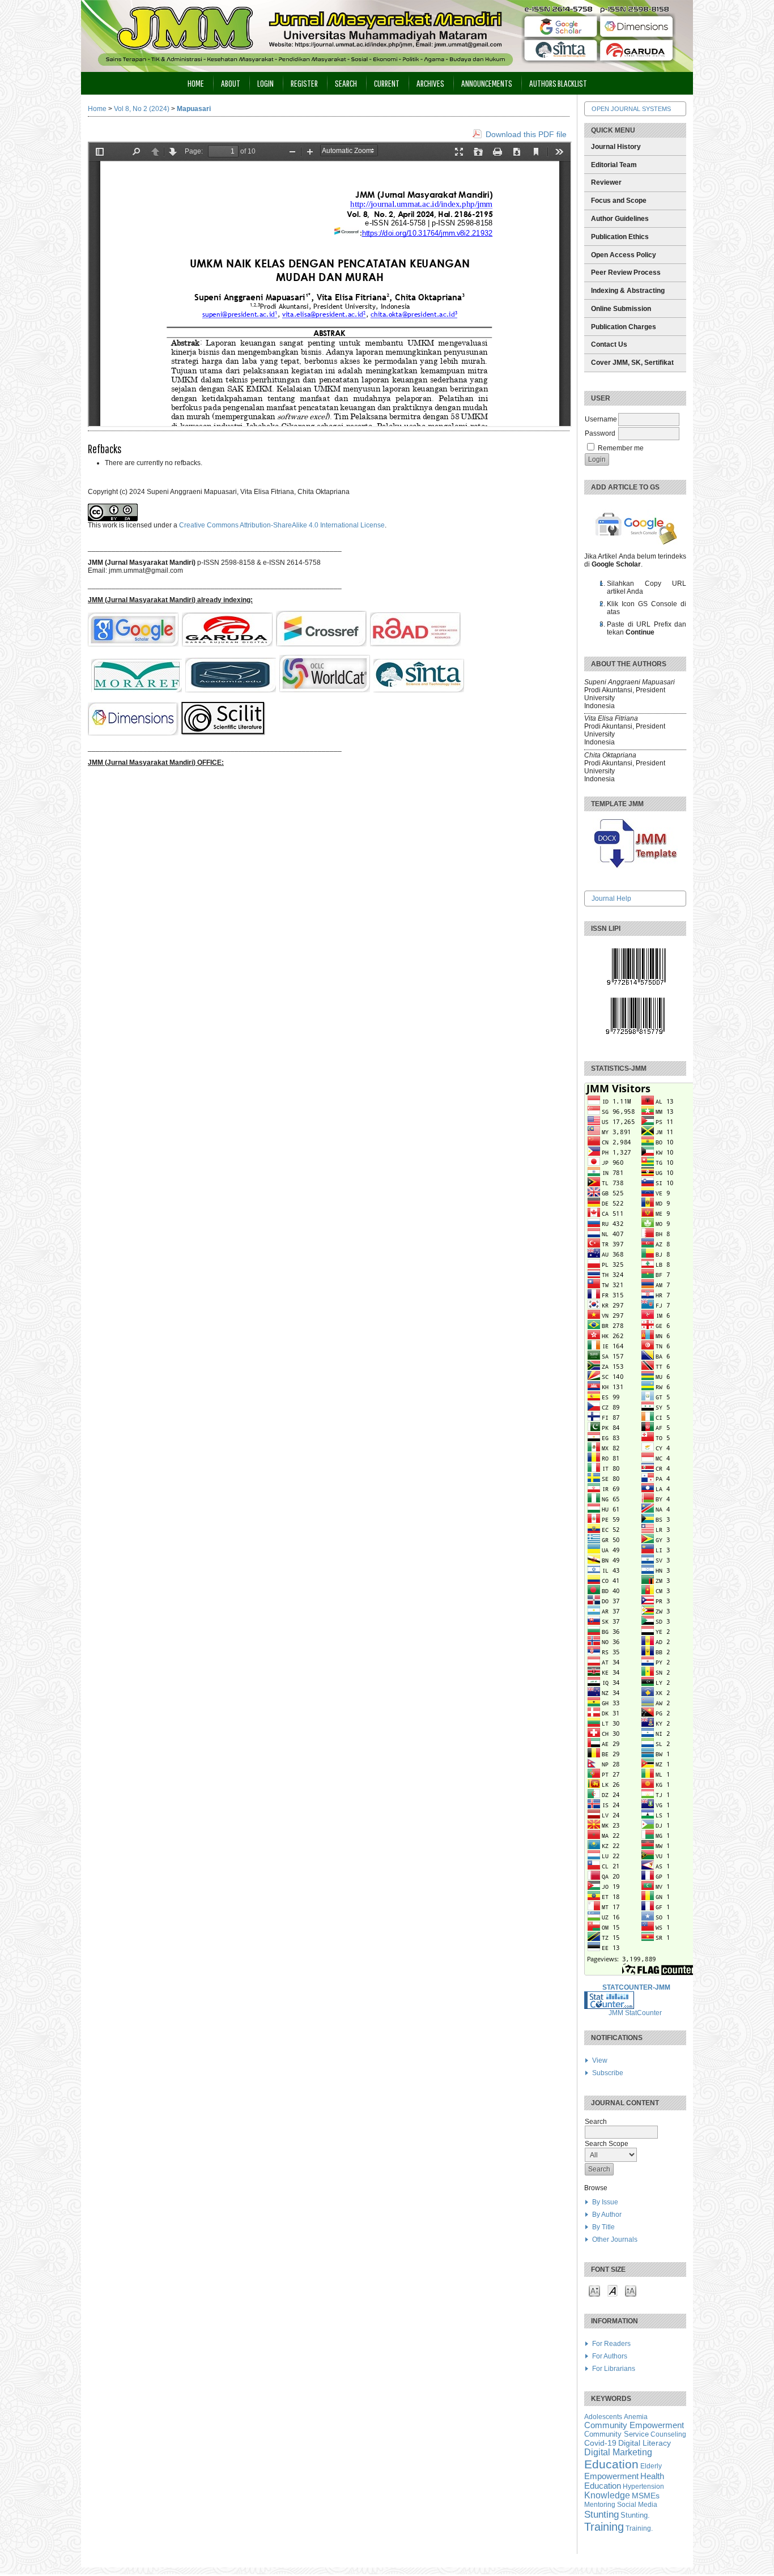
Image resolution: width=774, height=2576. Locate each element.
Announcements (487, 83)
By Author (607, 2215)
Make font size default (613, 2290)
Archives (430, 83)
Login (265, 83)
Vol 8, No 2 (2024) (142, 109)
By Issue (605, 2202)
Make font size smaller (594, 2290)
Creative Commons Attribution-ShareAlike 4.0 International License (282, 525)
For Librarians (614, 2369)
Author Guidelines (620, 219)
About (231, 83)
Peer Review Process (626, 272)
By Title (603, 2227)
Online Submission (621, 309)
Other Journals (615, 2239)
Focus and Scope (619, 201)
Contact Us (609, 344)
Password (600, 433)
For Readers (611, 2344)
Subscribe (608, 2073)
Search (346, 83)
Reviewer (606, 182)
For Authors (610, 2356)
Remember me (621, 448)
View (600, 2060)
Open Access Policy (624, 255)
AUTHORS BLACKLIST (558, 83)
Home (196, 83)
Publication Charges (624, 327)
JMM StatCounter (635, 2013)
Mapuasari (194, 109)
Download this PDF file (526, 134)
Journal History (616, 147)
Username (601, 419)
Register (304, 83)
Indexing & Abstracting (628, 291)
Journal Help (611, 899)
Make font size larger (631, 2290)
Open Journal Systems (631, 109)
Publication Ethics (620, 237)
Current (387, 83)
